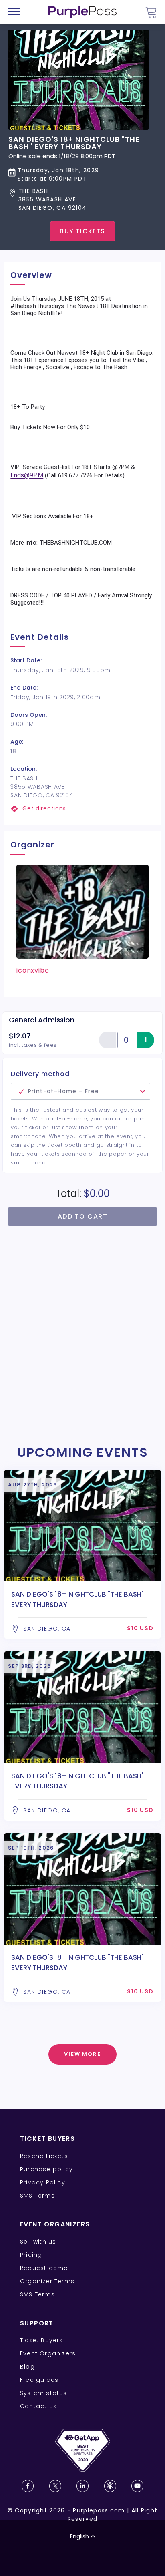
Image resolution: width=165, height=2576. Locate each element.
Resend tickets (44, 2156)
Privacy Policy (43, 2182)
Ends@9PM (27, 475)
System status (44, 2393)
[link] (82, 809)
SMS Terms (37, 2196)
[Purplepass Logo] (82, 12)
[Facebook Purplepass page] (28, 2486)
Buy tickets (82, 231)
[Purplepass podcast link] (110, 2486)
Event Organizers (48, 2353)
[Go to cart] (151, 12)
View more (83, 2054)
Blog (27, 2367)
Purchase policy (46, 2169)
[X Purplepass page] (55, 2486)
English (79, 2536)
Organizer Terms (47, 2281)
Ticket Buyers (42, 2340)
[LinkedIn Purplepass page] (82, 2486)
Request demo (44, 2268)
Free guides (39, 2380)
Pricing (31, 2255)
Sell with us (38, 2242)
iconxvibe (33, 970)
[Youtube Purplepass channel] (137, 2486)
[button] (82, 200)
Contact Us (38, 2406)
